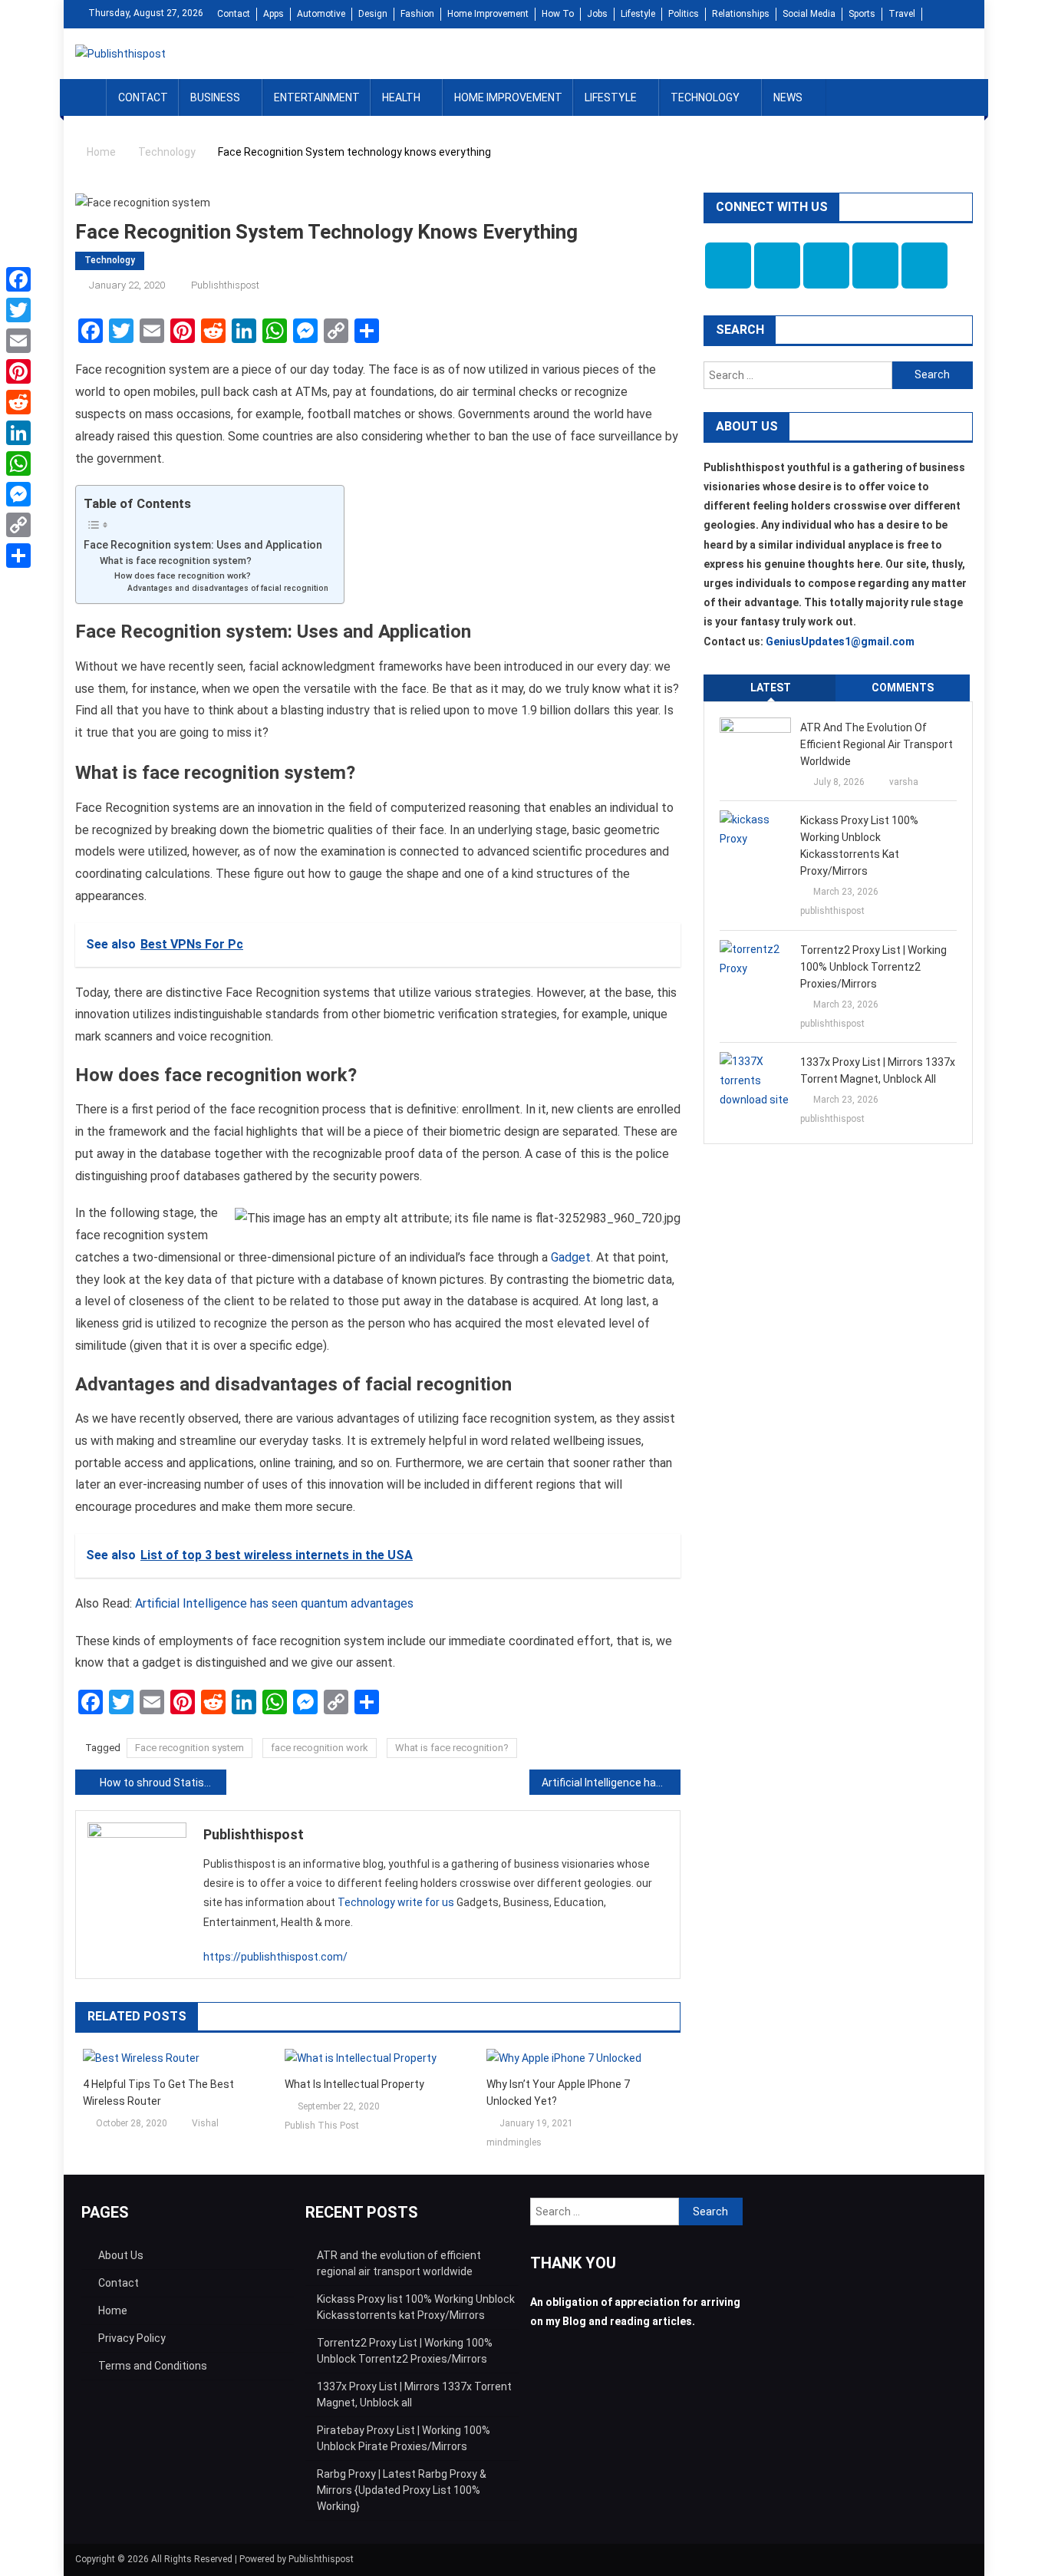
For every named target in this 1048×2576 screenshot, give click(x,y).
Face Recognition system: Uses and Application (203, 545)
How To (558, 14)
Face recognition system (189, 1748)
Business (215, 97)
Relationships (741, 14)
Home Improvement (488, 14)
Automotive (321, 14)
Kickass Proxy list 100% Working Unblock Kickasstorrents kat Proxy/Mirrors (859, 846)
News (788, 97)
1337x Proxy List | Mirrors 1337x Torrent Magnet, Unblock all (878, 1070)
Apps (274, 14)
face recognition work (320, 1748)
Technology (705, 97)
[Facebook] (18, 279)
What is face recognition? (452, 1748)
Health (401, 97)
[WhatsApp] (18, 463)
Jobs (597, 14)
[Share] (18, 556)
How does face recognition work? (183, 576)
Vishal (205, 2123)
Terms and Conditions (153, 2366)
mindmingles (514, 2142)
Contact (234, 14)
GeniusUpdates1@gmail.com (840, 642)
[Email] (18, 341)
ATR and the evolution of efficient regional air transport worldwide (877, 744)
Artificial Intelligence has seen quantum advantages (274, 1603)
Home (113, 2310)
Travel (902, 14)
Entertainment (317, 97)
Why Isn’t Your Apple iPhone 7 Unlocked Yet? (558, 2093)
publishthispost (225, 285)
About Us (121, 2255)
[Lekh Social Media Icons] (728, 266)
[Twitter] (18, 310)
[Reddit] (18, 402)
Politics (684, 14)
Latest (771, 688)
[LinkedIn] (18, 433)
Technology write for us (396, 1902)
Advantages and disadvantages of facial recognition (228, 588)
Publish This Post (322, 2126)
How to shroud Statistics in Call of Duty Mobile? (163, 1783)
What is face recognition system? (176, 561)
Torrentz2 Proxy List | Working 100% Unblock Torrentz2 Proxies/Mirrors (873, 967)
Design (373, 14)
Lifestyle (638, 14)
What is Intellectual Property (354, 2084)
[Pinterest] (18, 371)
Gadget (571, 1257)
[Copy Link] (18, 525)
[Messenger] (18, 494)
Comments (903, 688)
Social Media (809, 14)
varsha (904, 782)
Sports (862, 14)
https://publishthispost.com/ (275, 1957)
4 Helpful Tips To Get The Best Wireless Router (158, 2093)
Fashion (417, 14)
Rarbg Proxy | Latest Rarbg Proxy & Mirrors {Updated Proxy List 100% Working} (402, 2490)
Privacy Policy (132, 2338)
